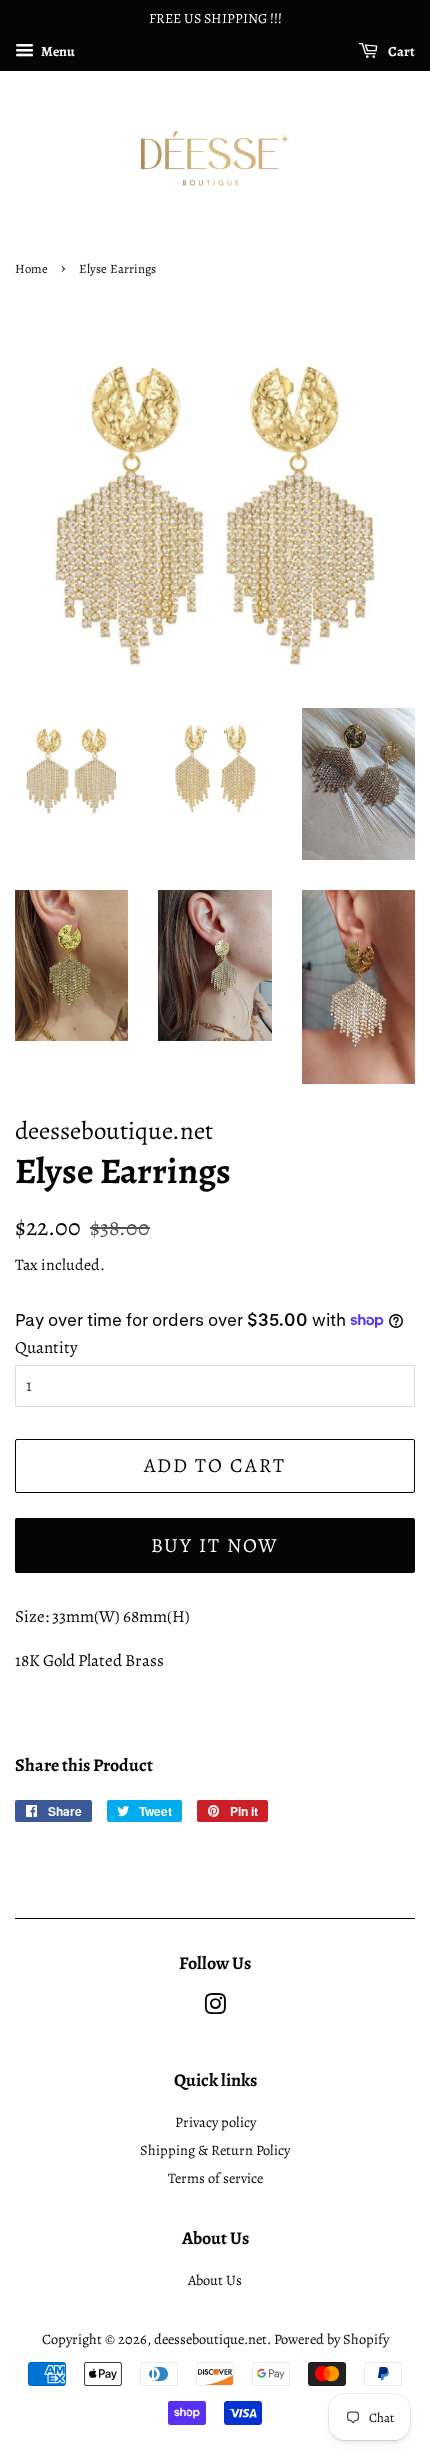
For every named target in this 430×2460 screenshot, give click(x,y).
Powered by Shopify (331, 2339)
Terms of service (215, 2178)
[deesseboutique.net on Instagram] (215, 2008)
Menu (57, 51)
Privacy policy (215, 2122)
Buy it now (215, 1545)
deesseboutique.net (210, 2339)
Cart (400, 51)
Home (31, 268)
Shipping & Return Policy (215, 2150)
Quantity (46, 1347)
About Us (215, 2280)
